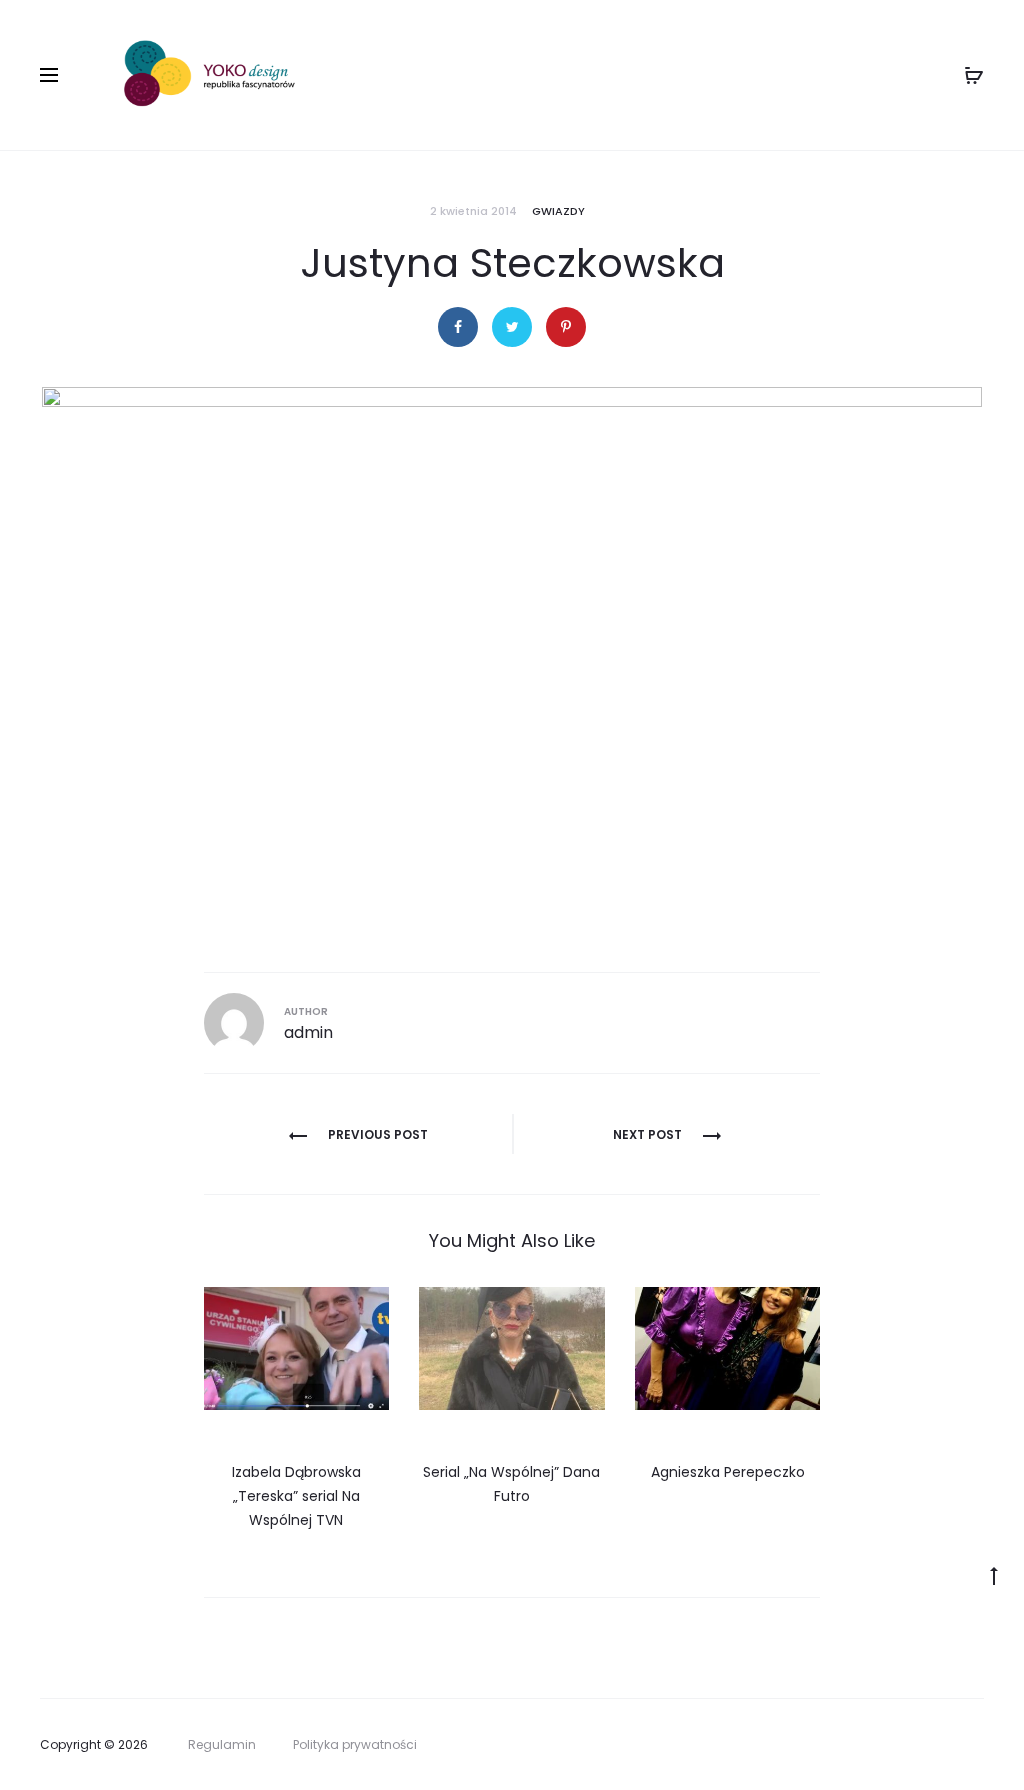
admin (308, 1032)
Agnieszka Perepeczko (728, 1472)
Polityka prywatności (355, 1744)
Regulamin (222, 1744)
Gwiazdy (558, 211)
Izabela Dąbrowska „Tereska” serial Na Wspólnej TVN (296, 1496)
